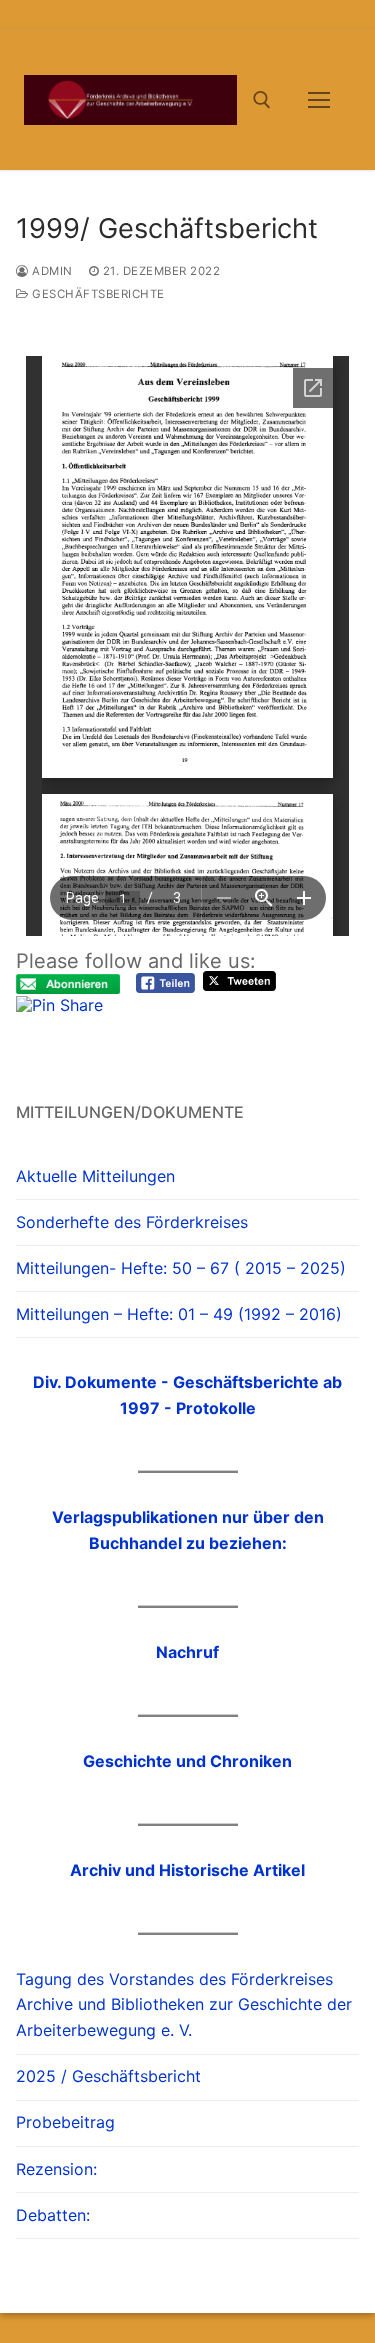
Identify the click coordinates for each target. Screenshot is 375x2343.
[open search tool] (262, 100)
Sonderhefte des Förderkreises (132, 1222)
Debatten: (53, 2215)
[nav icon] (319, 100)
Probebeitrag (65, 2122)
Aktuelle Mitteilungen (95, 1176)
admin (51, 271)
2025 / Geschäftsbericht (108, 2076)
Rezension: (56, 2169)
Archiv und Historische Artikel (187, 1870)
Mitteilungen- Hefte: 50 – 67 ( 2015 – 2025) (181, 1268)
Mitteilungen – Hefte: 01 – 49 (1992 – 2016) (179, 1314)
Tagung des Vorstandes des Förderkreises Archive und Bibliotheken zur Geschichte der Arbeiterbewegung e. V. (184, 2005)
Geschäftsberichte (97, 294)
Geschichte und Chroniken (187, 1761)
